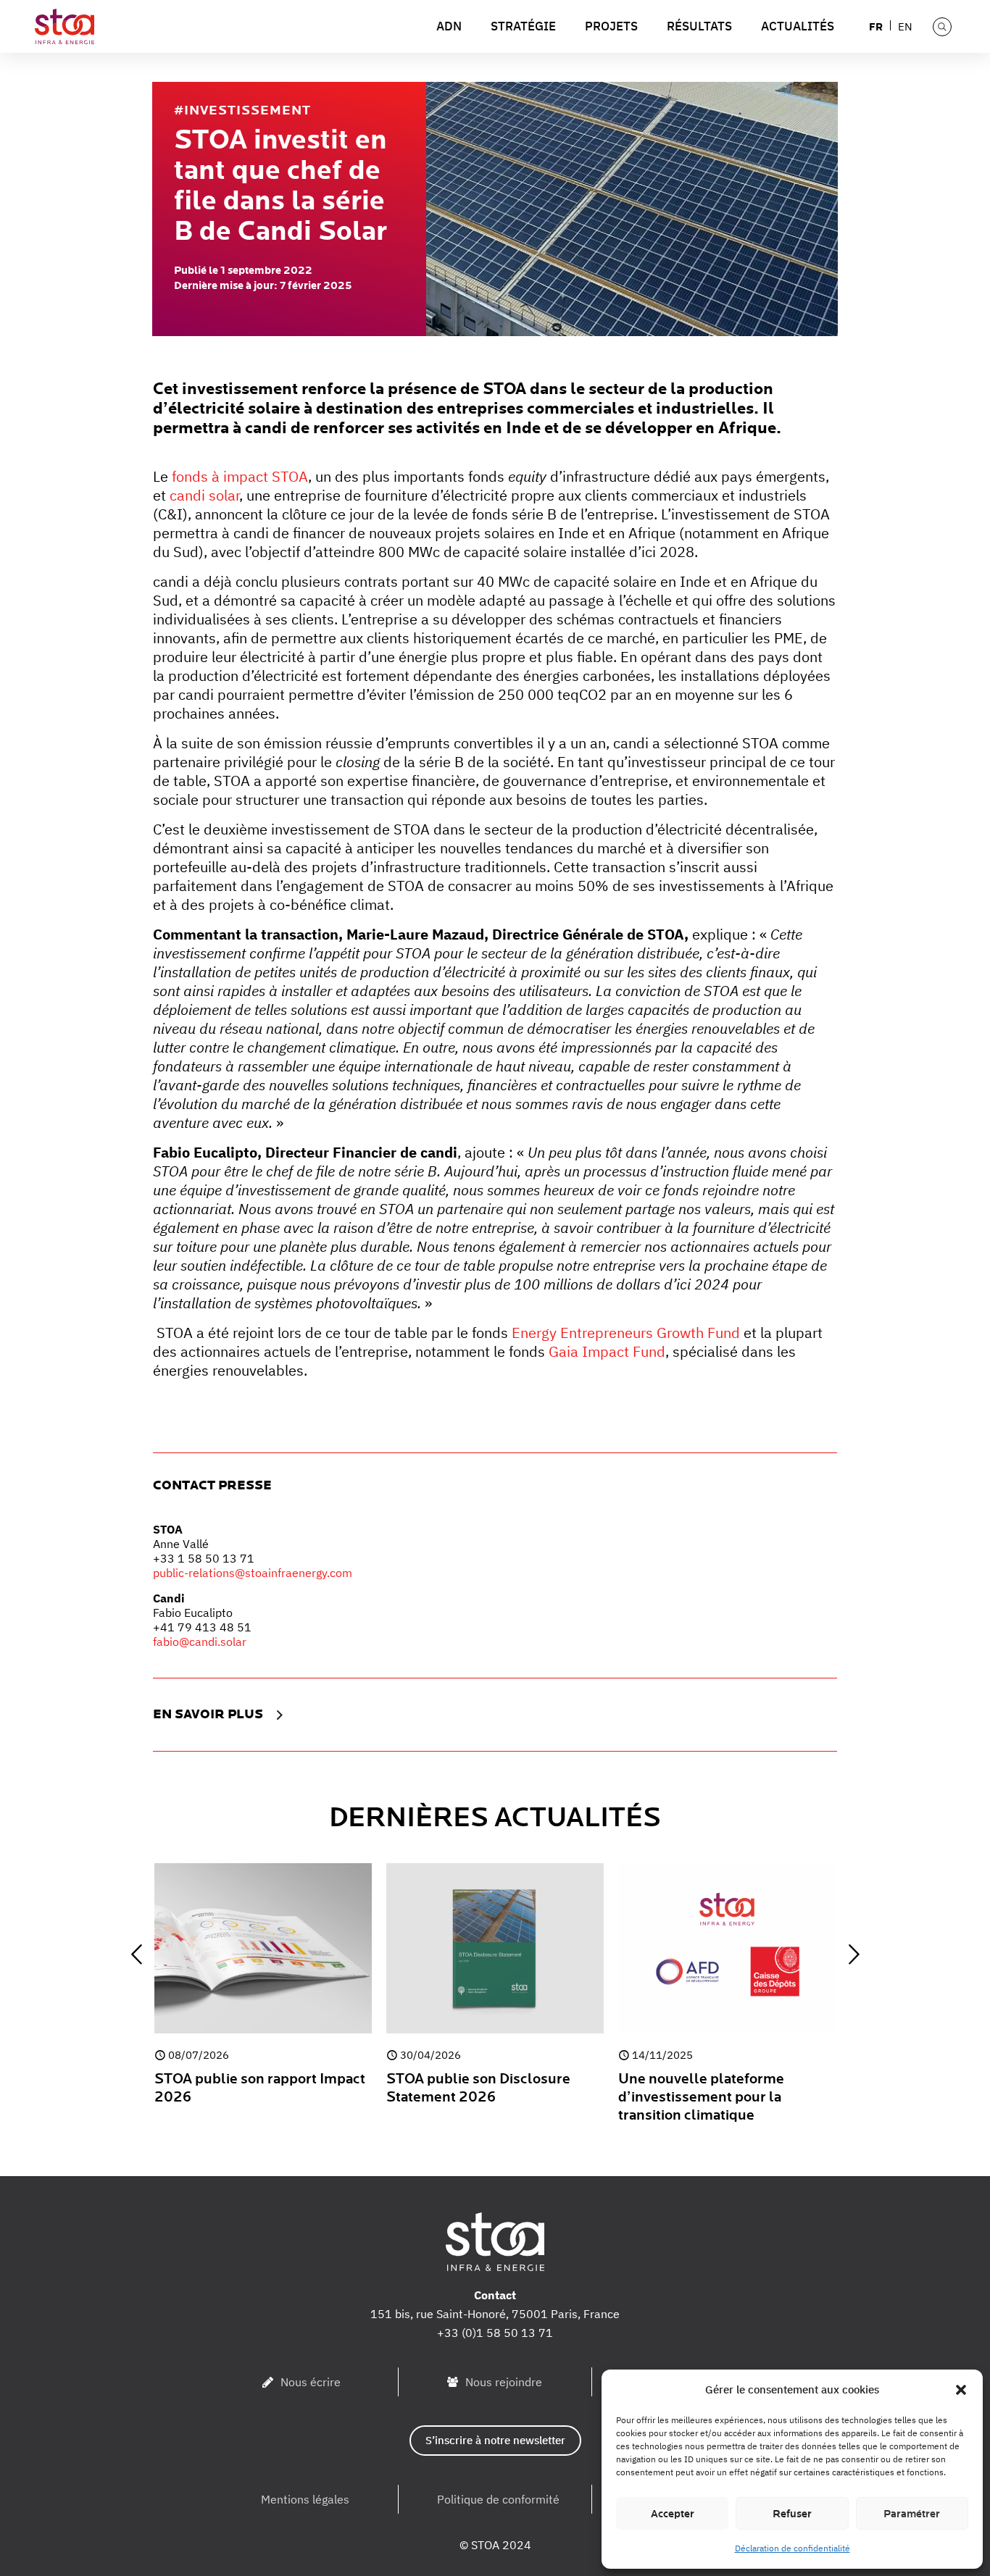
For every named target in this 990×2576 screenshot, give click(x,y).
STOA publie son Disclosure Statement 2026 (478, 2088)
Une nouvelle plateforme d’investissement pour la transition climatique (701, 2097)
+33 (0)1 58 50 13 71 (495, 2333)
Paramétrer (912, 2514)
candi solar (204, 495)
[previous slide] (136, 1954)
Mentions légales (305, 2499)
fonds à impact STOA (240, 476)
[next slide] (854, 1954)
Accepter (673, 2514)
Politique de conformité (498, 2499)
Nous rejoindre (504, 2382)
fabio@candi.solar (200, 1642)
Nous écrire (311, 2382)
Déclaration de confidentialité (793, 2548)
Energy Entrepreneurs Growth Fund (626, 1333)
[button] (961, 2390)
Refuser (792, 2514)
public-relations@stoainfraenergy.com (253, 1573)
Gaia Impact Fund (607, 1351)
